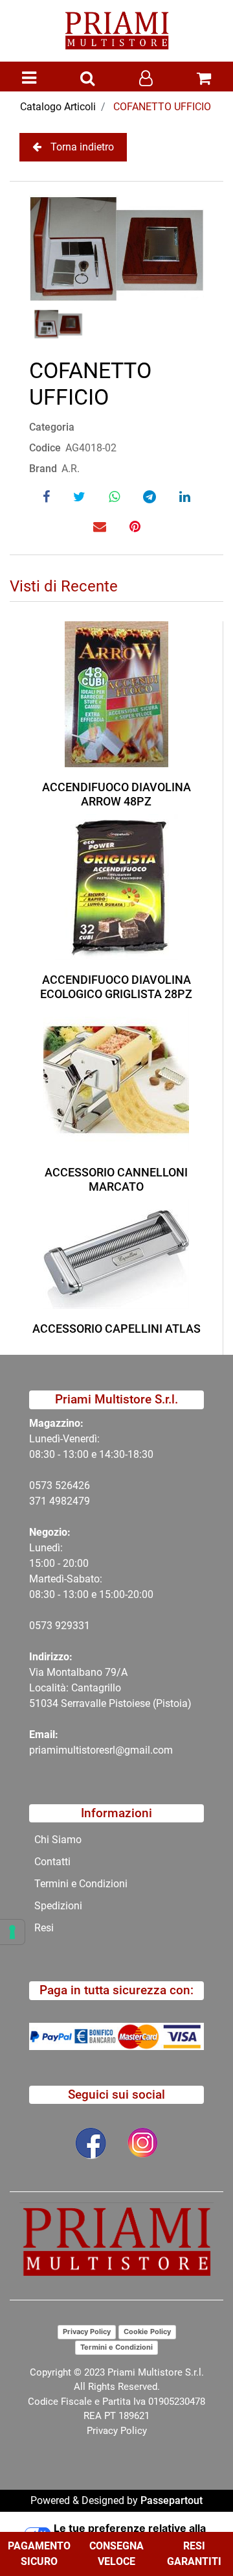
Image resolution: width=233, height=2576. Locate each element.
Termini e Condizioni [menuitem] (81, 1884)
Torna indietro (82, 147)
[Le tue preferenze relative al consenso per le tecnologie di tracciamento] (12, 1932)
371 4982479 (60, 1501)
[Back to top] (197, 2527)
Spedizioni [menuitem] (58, 1906)
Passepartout (172, 2500)
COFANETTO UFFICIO (162, 107)
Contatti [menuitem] (52, 1862)
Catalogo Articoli (58, 107)
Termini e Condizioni (116, 2347)
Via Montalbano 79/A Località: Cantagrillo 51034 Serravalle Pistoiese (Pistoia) (110, 1688)
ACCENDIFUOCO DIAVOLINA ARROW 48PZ (116, 794)
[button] (116, 248)
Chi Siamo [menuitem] (58, 1840)
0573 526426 (60, 1485)
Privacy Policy (87, 2332)
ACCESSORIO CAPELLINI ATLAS (116, 1329)
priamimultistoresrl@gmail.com (101, 1750)
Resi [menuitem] (44, 1928)
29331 (75, 1626)
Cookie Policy (147, 2332)
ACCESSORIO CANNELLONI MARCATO (116, 1179)
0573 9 (45, 1626)
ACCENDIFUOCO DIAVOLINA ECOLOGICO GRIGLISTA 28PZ (116, 987)
